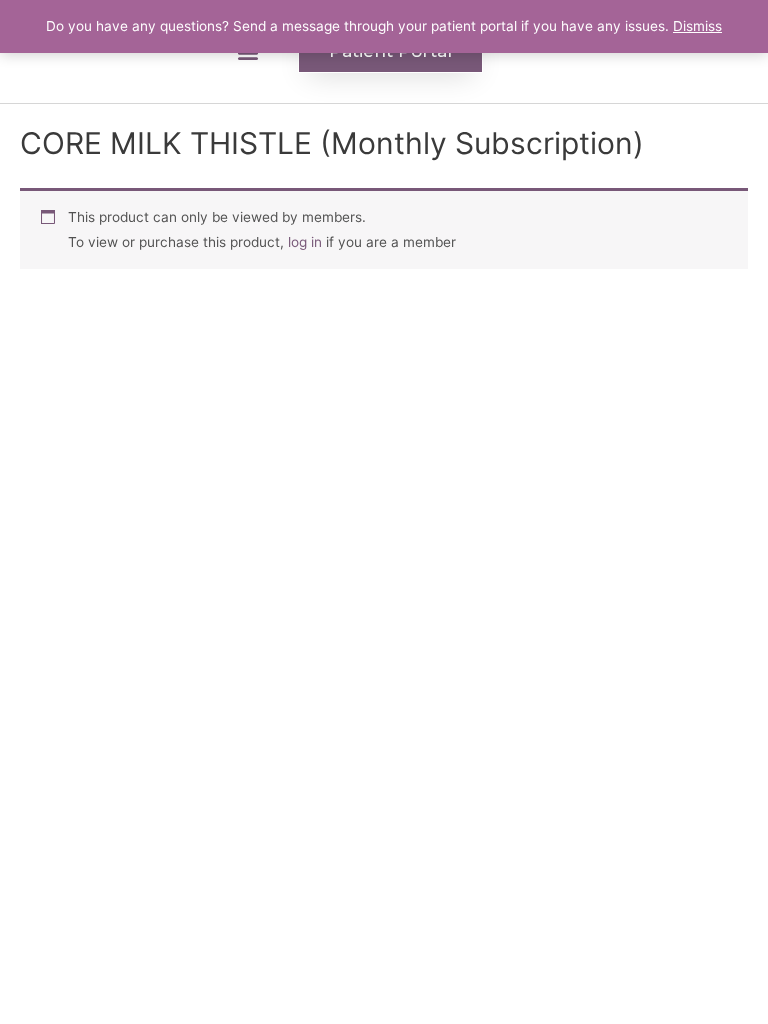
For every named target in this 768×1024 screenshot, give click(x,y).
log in (305, 242)
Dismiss (697, 26)
